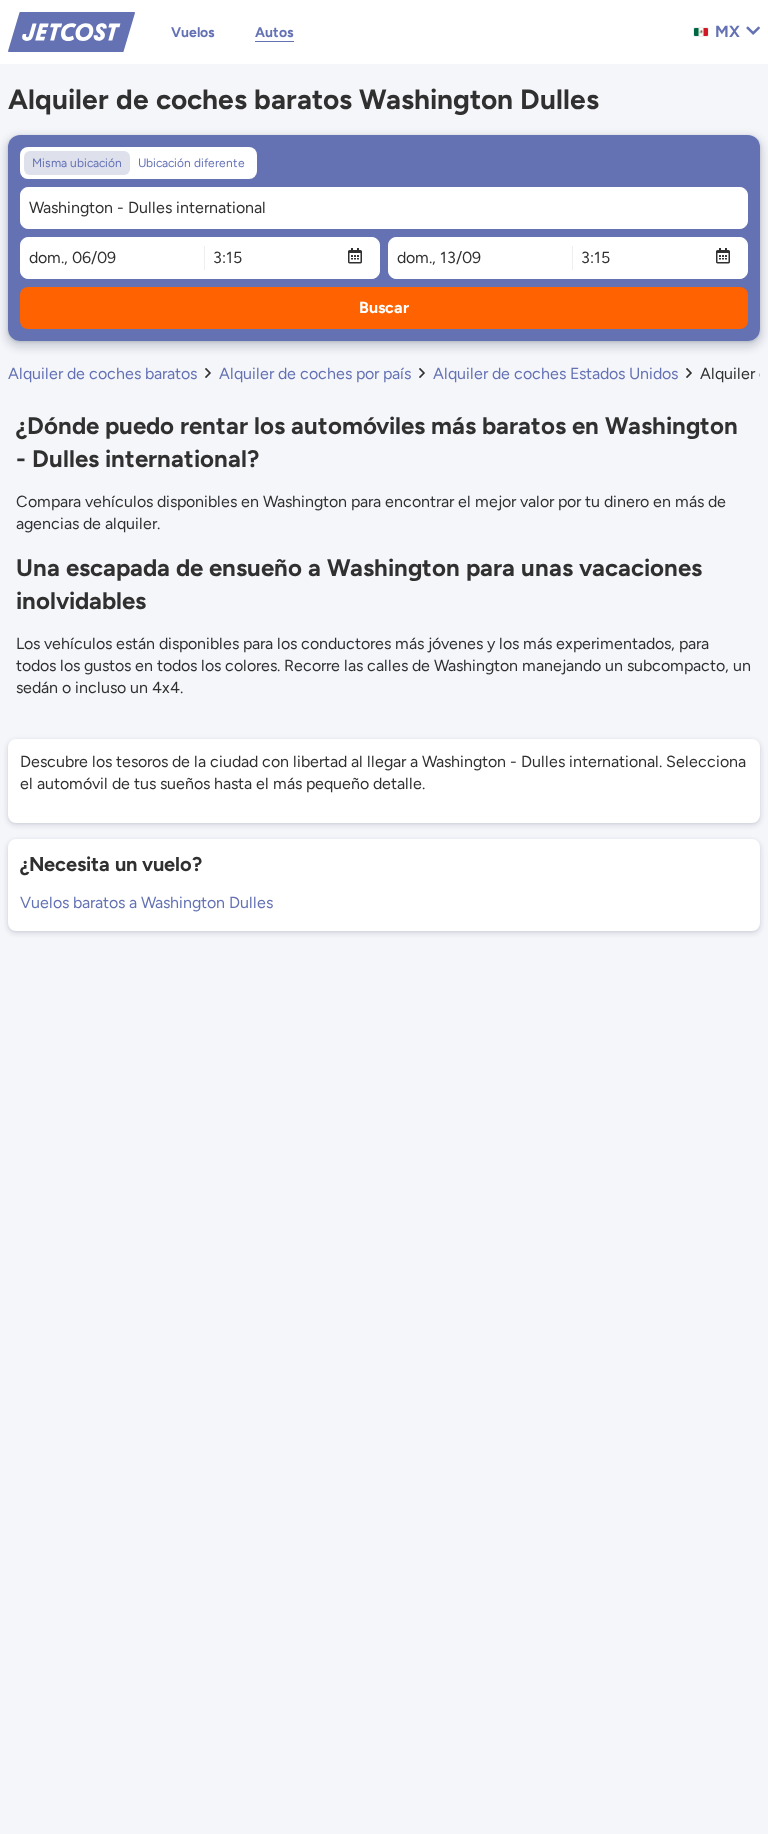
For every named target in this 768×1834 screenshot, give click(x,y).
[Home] (71, 30)
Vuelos (193, 32)
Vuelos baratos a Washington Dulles (146, 902)
